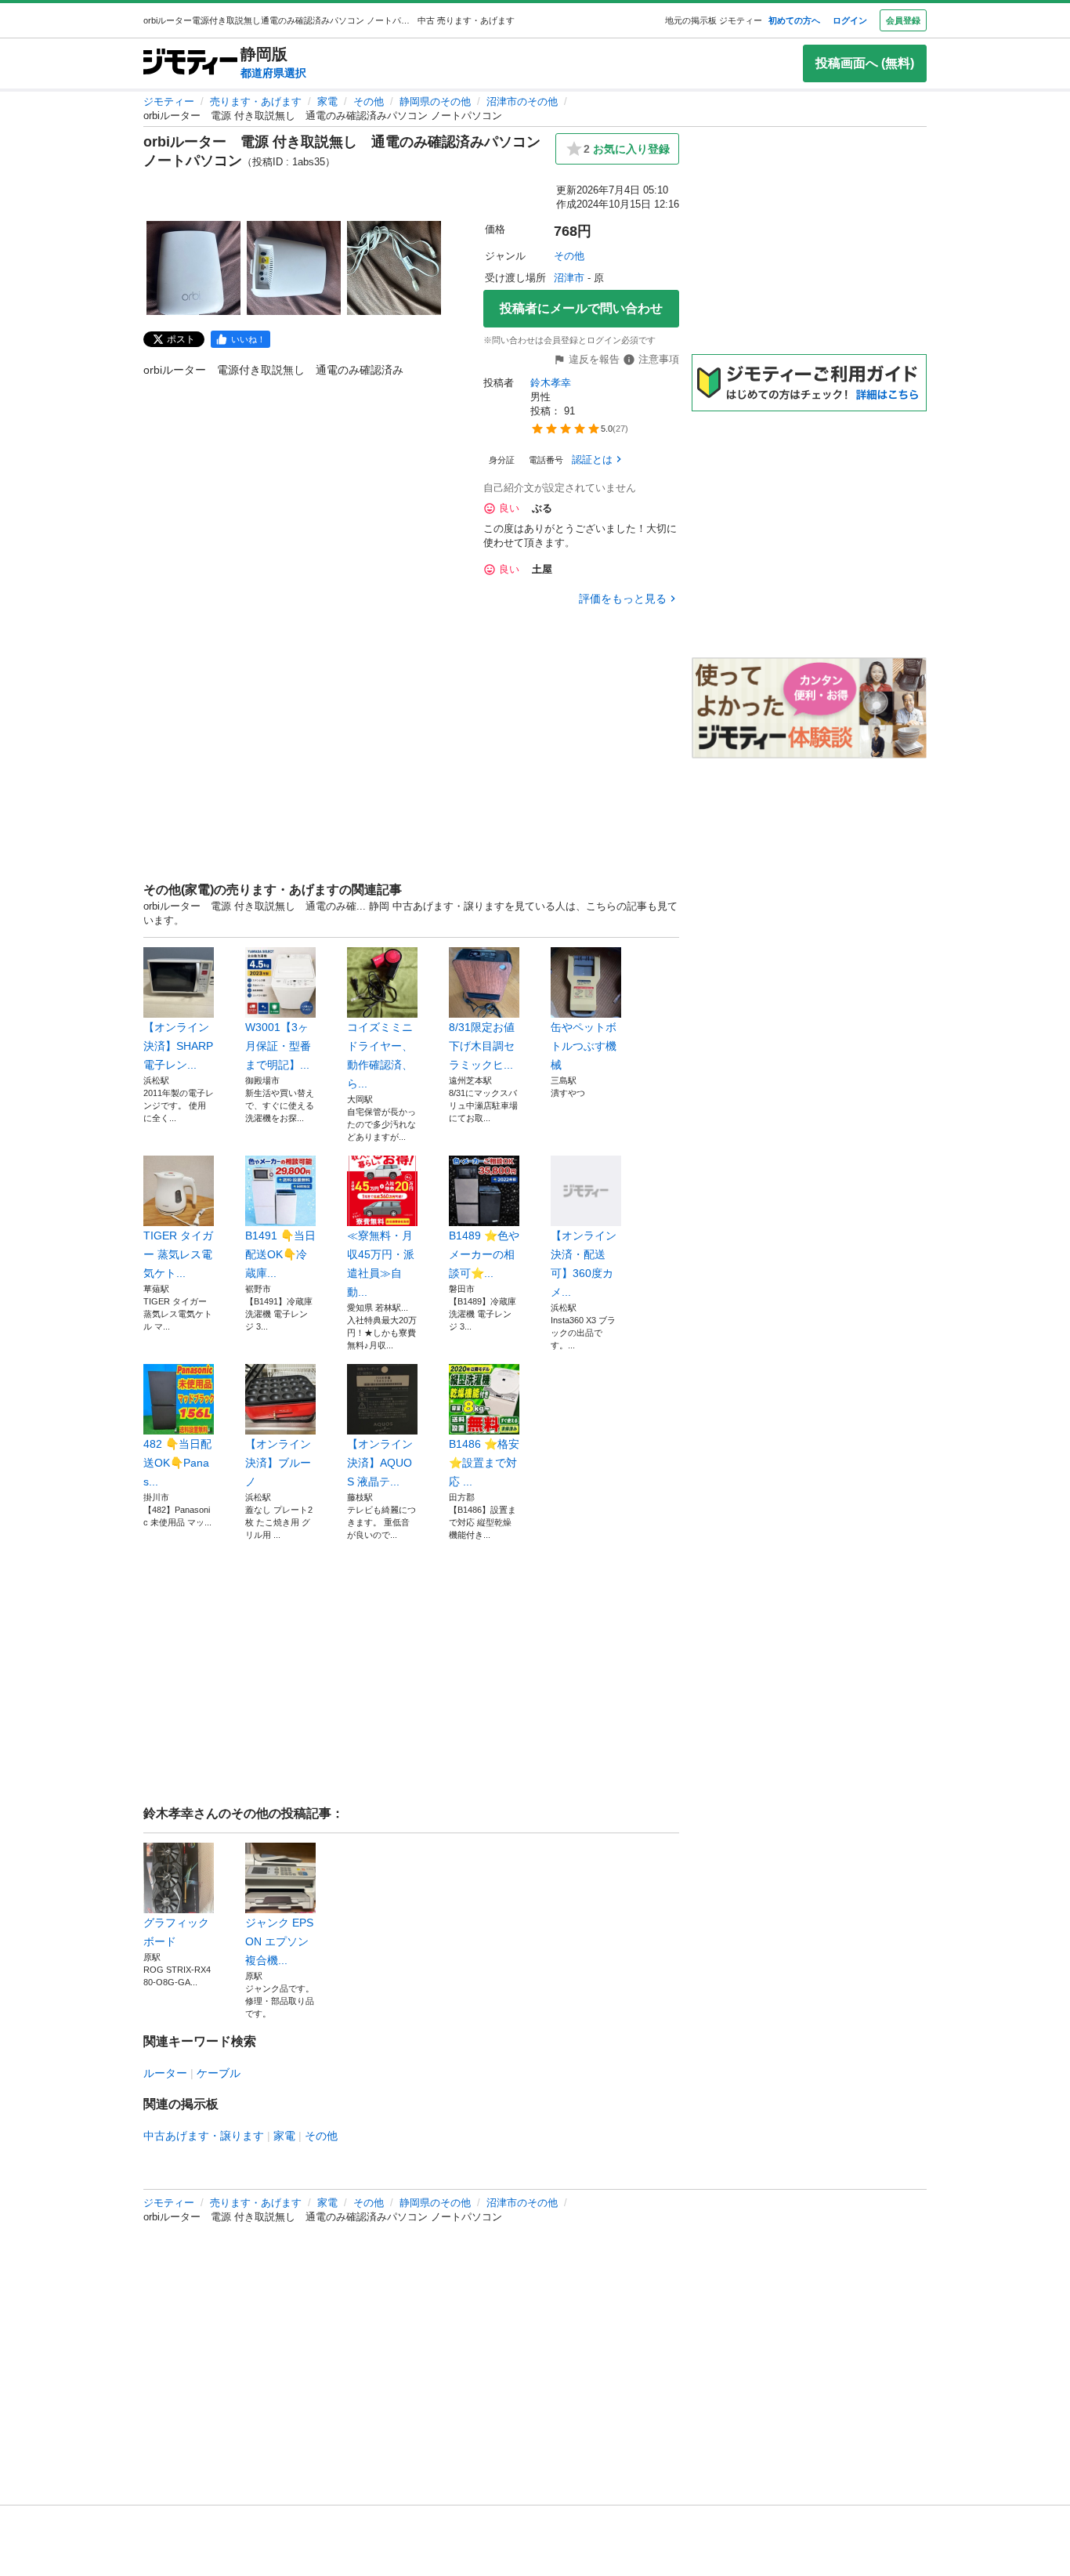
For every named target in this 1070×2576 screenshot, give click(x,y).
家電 (327, 101)
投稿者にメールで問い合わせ (581, 308)
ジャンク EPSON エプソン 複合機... (279, 1941)
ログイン (850, 20)
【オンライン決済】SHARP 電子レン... (178, 1046)
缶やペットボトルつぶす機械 (584, 1046)
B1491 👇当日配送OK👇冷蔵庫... (280, 1254)
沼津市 (569, 278)
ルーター (165, 2073)
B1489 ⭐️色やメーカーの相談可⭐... (484, 1254)
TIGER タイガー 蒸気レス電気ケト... (178, 1254)
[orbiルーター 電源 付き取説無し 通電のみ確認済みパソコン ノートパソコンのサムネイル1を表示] (193, 268)
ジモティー (169, 101)
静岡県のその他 (435, 101)
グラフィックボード (176, 1932)
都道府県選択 (273, 73)
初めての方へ (794, 20)
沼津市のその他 (522, 101)
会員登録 (903, 20)
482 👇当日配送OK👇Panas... (177, 1463)
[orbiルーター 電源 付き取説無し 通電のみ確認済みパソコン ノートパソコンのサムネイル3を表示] (394, 268)
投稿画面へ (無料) (865, 63)
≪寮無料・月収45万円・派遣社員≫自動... (381, 1264)
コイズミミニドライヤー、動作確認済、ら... (380, 1055)
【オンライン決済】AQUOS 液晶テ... (380, 1463)
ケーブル (219, 2073)
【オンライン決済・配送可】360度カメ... (584, 1264)
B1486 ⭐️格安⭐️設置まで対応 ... (484, 1463)
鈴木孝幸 (551, 383)
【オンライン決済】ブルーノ (278, 1463)
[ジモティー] (190, 63)
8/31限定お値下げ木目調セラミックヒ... (482, 1046)
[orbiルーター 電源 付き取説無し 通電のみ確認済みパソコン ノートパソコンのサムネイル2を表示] (294, 268)
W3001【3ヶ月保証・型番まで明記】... (278, 1046)
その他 (369, 101)
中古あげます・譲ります (204, 2136)
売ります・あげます (256, 101)
